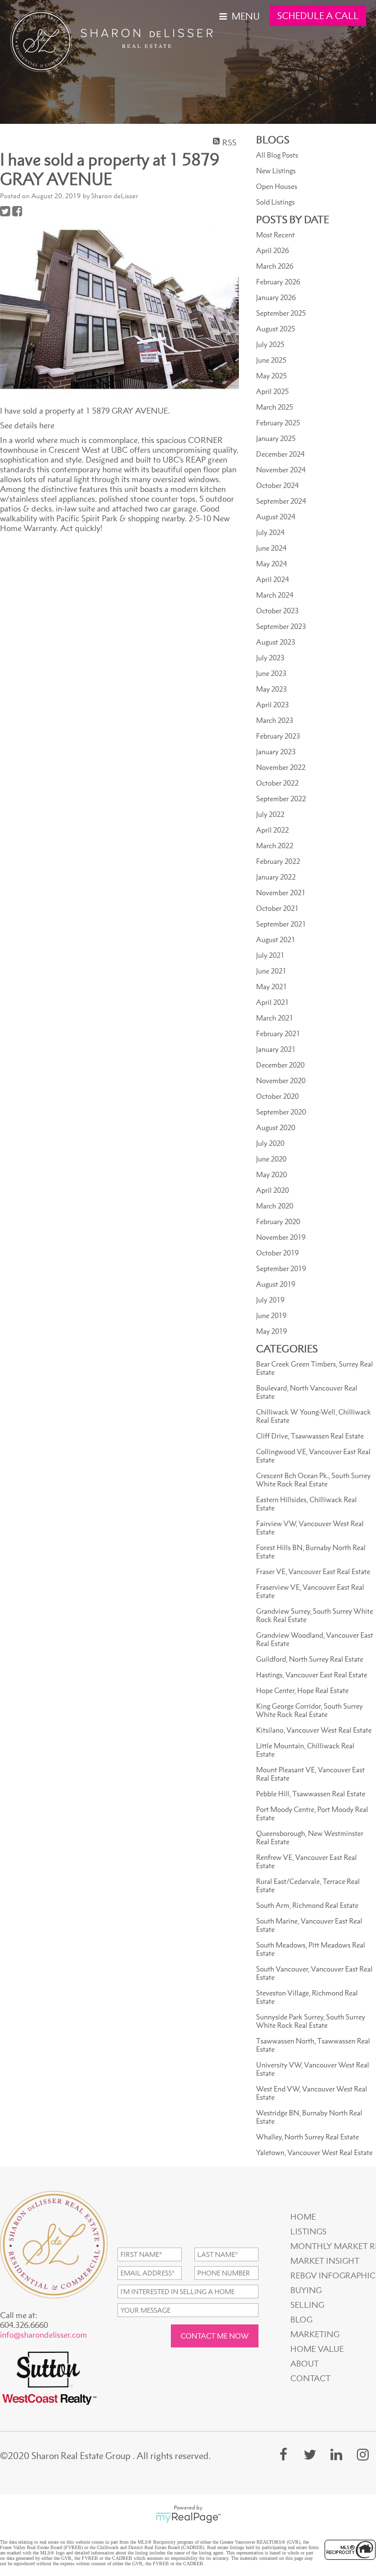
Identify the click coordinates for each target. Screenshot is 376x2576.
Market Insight (325, 2261)
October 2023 (277, 611)
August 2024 (276, 517)
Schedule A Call (318, 16)
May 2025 (271, 376)
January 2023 (276, 752)
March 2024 (275, 595)
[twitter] (310, 2454)
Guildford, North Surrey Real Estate (310, 1659)
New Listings (276, 171)
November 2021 (281, 893)
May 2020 (271, 1174)
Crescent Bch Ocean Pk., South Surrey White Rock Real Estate (313, 1480)
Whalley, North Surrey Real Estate (307, 2137)
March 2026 (275, 266)
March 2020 (275, 1206)
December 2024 (280, 454)
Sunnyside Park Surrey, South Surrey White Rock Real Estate (311, 2021)
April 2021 (272, 1002)
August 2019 (276, 1284)
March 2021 (275, 1018)
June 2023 (271, 673)
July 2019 (270, 1300)
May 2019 (271, 1331)
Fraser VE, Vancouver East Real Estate (313, 1571)
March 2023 (275, 720)
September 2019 (281, 1268)
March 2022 (275, 846)
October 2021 (277, 908)
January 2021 (276, 1049)
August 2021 (276, 940)
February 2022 (278, 861)
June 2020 (271, 1159)
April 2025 (272, 391)
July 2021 (270, 955)
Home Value (317, 2349)
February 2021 (278, 1033)
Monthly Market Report (332, 2246)
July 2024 (270, 532)
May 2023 (271, 689)
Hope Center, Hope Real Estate (302, 1690)
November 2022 (281, 767)
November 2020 (281, 1080)
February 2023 (278, 736)
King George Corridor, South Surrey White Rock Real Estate (309, 1710)
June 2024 (271, 548)
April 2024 (272, 579)
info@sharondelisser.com (44, 2335)
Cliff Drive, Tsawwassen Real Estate (310, 1436)
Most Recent (275, 235)
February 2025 (278, 423)
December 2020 (280, 1065)
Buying (306, 2290)
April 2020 (272, 1190)
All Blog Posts (277, 155)
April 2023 (272, 705)
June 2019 (271, 1315)
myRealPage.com (188, 2518)
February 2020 (278, 1221)
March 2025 (275, 407)
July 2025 (270, 344)
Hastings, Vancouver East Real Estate (312, 1675)
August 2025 (276, 329)
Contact (310, 2378)
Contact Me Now (215, 2336)
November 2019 (281, 1237)
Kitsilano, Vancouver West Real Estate (314, 1730)
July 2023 (270, 658)
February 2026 (278, 282)
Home (303, 2217)
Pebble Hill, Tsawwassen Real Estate (311, 1794)
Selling (307, 2305)
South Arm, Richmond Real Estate (307, 1905)
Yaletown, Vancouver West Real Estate (314, 2152)
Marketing (315, 2334)
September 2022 (281, 799)
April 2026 (272, 250)
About (305, 2364)
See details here (27, 425)
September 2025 (281, 313)
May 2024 (271, 564)
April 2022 (272, 830)
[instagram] (363, 2454)
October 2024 (277, 485)
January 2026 (276, 297)
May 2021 (271, 986)
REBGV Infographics (332, 2275)
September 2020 (281, 1112)
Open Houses (277, 186)
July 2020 (270, 1143)
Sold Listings (275, 202)
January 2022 (276, 877)
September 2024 (281, 501)
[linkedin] (336, 2454)
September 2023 (281, 626)
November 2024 (281, 470)
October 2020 (277, 1096)
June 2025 (271, 360)
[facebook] (283, 2454)
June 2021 (271, 971)
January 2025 (276, 438)
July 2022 (270, 814)
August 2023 (276, 642)
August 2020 (276, 1127)
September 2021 (281, 924)
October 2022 (277, 783)
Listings (308, 2231)
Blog (301, 2320)
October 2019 (277, 1253)
